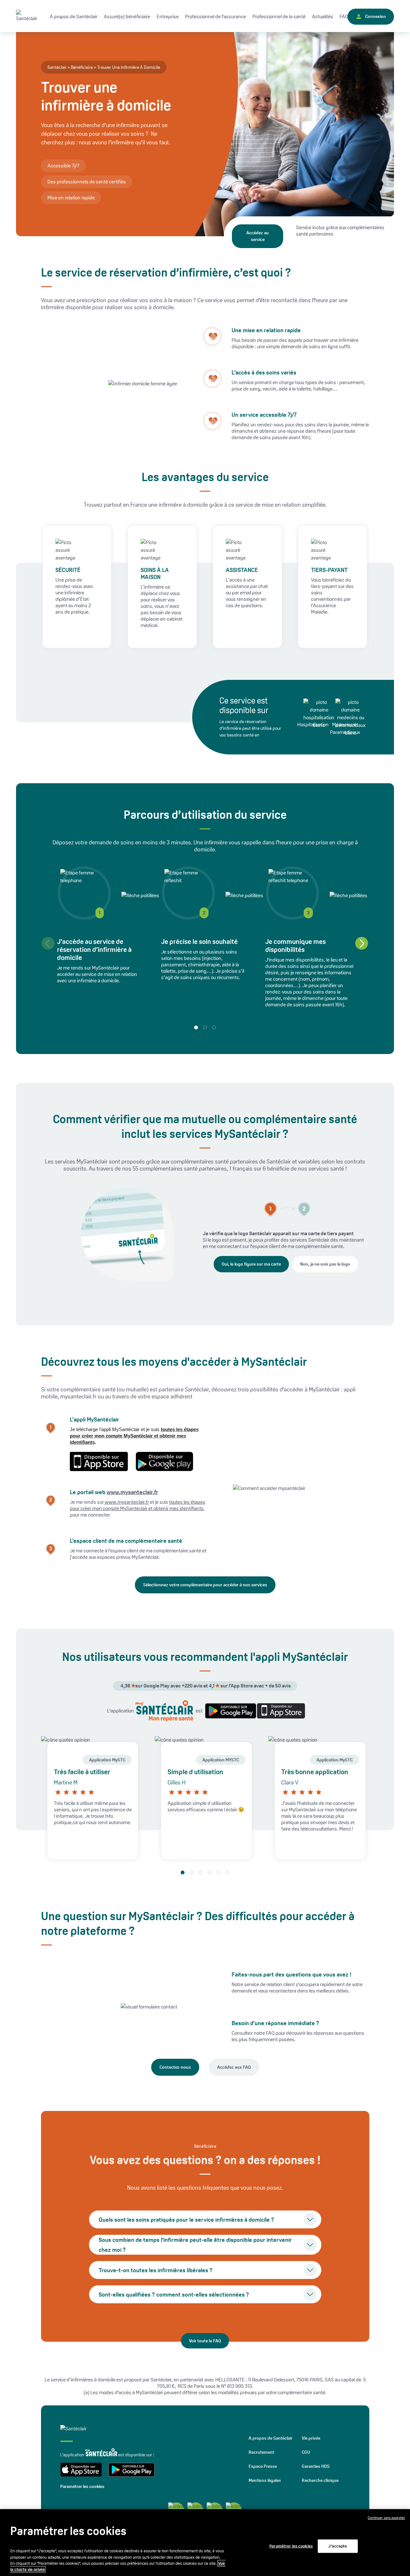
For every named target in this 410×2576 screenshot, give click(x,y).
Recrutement (261, 2452)
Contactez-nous (175, 2067)
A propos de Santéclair (271, 2438)
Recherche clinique (320, 2480)
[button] (362, 943)
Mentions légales (265, 2480)
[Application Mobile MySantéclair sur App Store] (279, 1711)
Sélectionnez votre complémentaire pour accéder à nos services (205, 1585)
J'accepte (338, 2546)
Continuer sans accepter (386, 2518)
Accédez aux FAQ (234, 2067)
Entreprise (168, 16)
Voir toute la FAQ (205, 2341)
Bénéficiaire (82, 67)
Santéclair (57, 67)
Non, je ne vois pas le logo (325, 1264)
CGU (306, 2452)
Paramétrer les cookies (82, 2486)
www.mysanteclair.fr (132, 1492)
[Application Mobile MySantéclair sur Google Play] (229, 1711)
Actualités (323, 16)
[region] (205, 2543)
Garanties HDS (316, 2466)
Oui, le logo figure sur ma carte (251, 1264)
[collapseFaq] (310, 2219)
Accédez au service (258, 236)
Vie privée (311, 2438)
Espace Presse (263, 2466)
